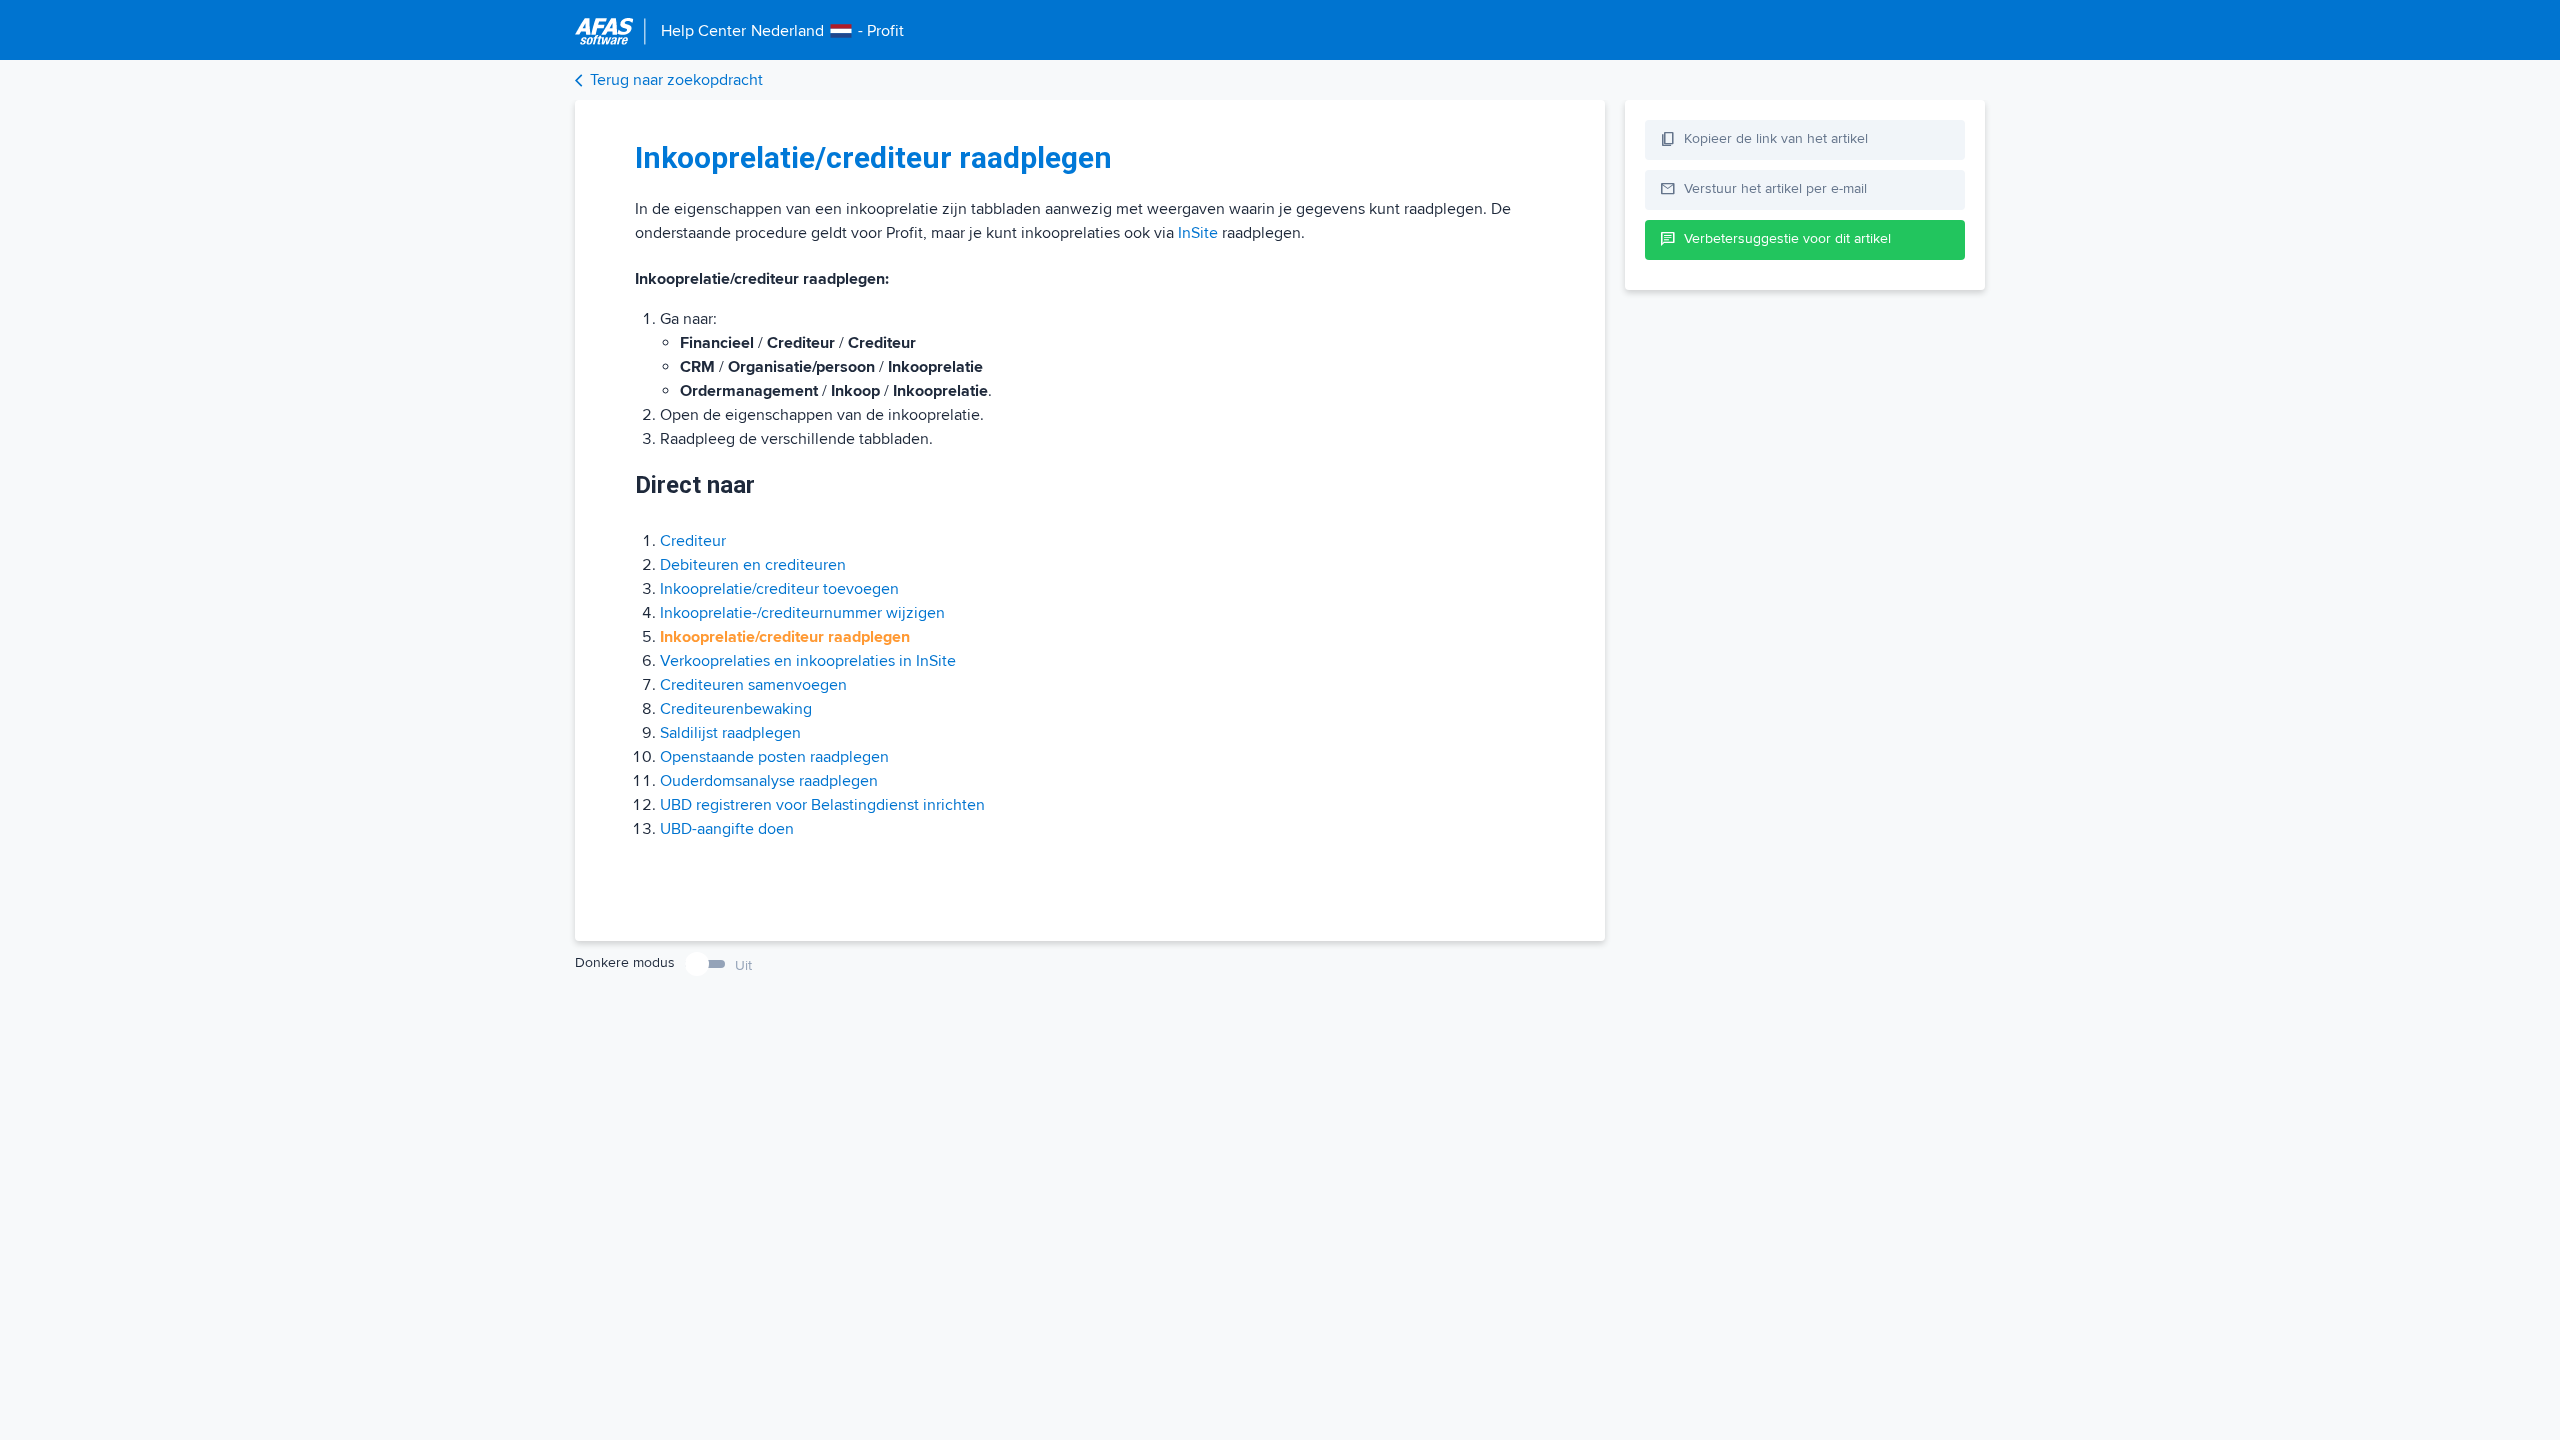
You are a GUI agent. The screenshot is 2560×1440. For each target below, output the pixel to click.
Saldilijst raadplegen (730, 733)
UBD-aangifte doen (727, 829)
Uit (743, 965)
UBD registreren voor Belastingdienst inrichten (822, 805)
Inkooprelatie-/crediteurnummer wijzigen (802, 613)
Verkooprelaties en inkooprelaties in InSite (808, 661)
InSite (1198, 233)
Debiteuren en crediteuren (753, 565)
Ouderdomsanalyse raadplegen (769, 781)
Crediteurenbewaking (736, 709)
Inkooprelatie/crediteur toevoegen (779, 589)
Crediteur (693, 541)
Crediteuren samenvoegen (753, 685)
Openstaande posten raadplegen (774, 757)
